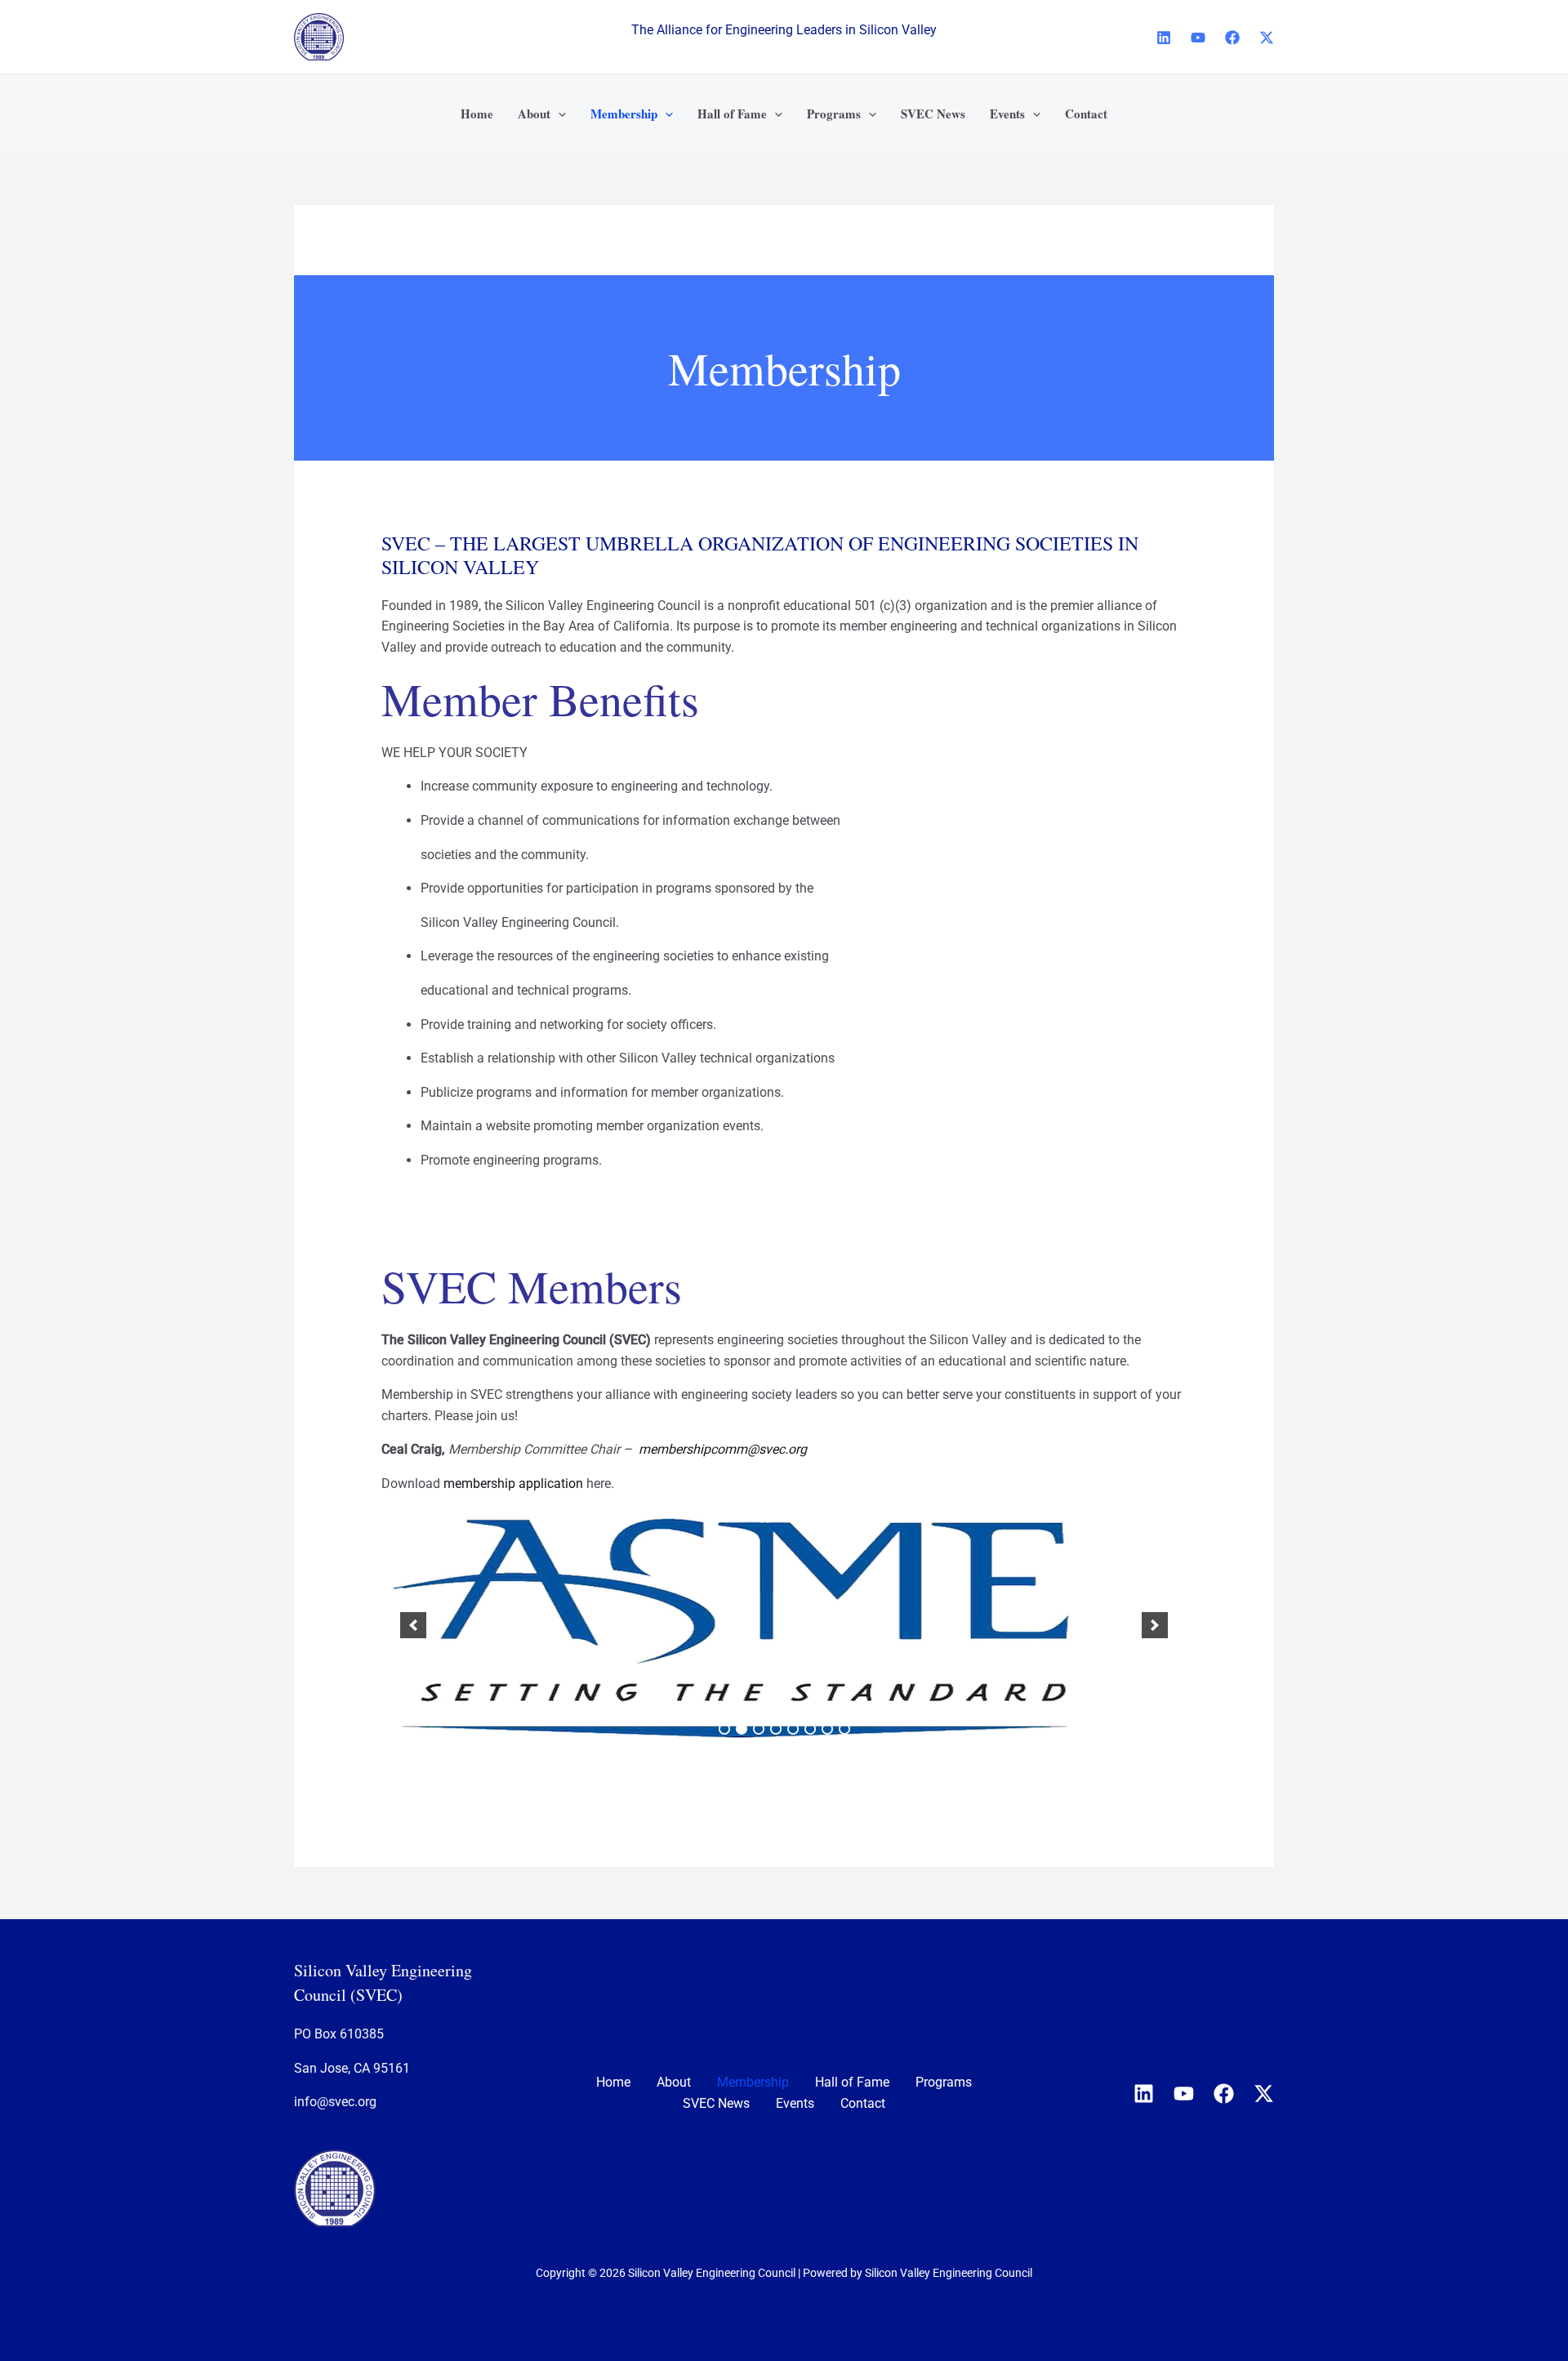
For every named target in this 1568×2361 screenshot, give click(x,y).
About (674, 2082)
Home (613, 2082)
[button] (558, 114)
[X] (1267, 38)
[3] (759, 1729)
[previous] (413, 1625)
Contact (863, 2103)
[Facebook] (1232, 38)
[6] (810, 1729)
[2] (742, 1729)
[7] (827, 1729)
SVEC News (716, 2103)
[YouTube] (1198, 38)
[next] (1155, 1625)
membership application (513, 1483)
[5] (793, 1729)
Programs (944, 2082)
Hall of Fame (852, 2082)
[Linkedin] (1164, 38)
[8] (844, 1729)
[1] (724, 1729)
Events (795, 2103)
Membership (753, 2082)
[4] (776, 1729)
